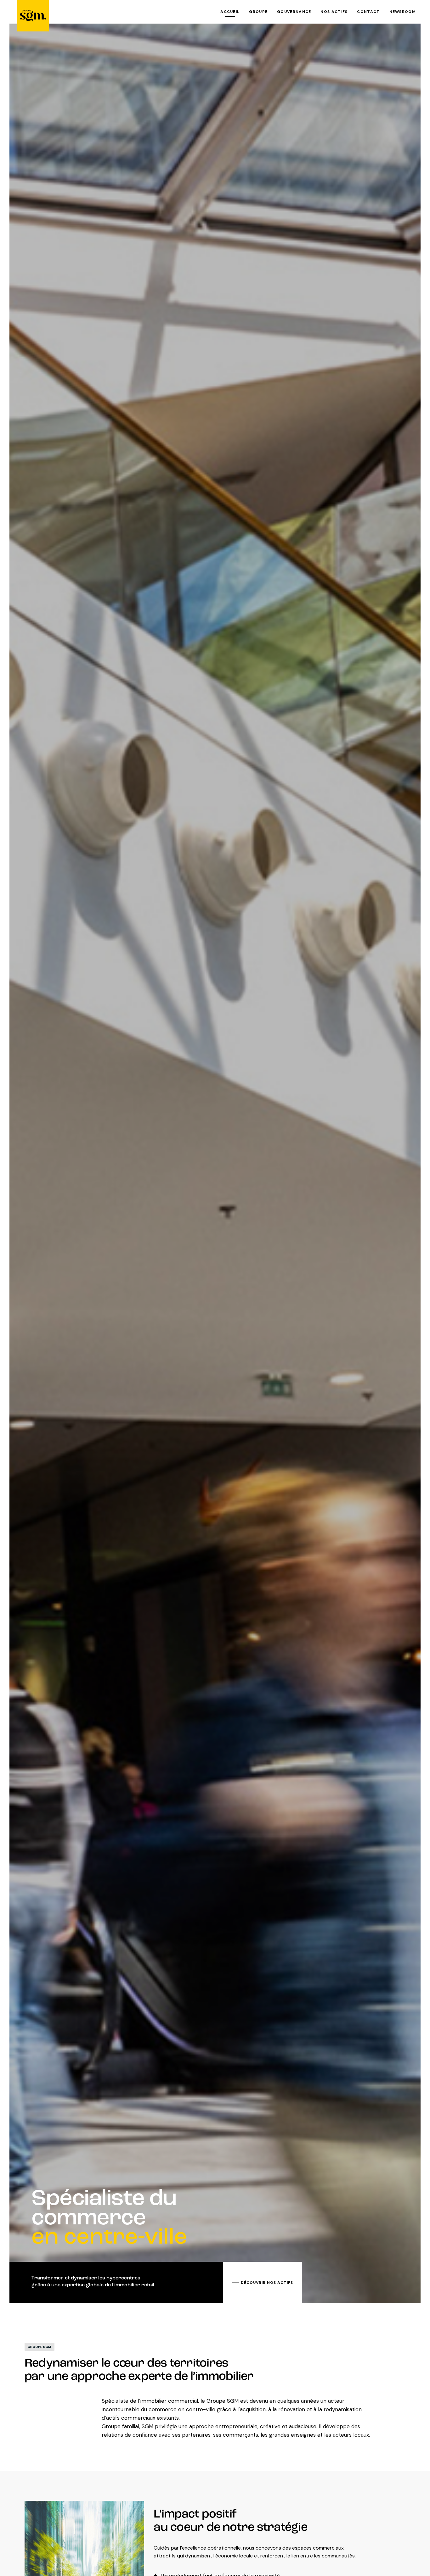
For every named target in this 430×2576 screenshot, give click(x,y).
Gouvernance (294, 12)
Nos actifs (334, 12)
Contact (368, 12)
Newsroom (403, 12)
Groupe (258, 12)
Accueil (230, 12)
